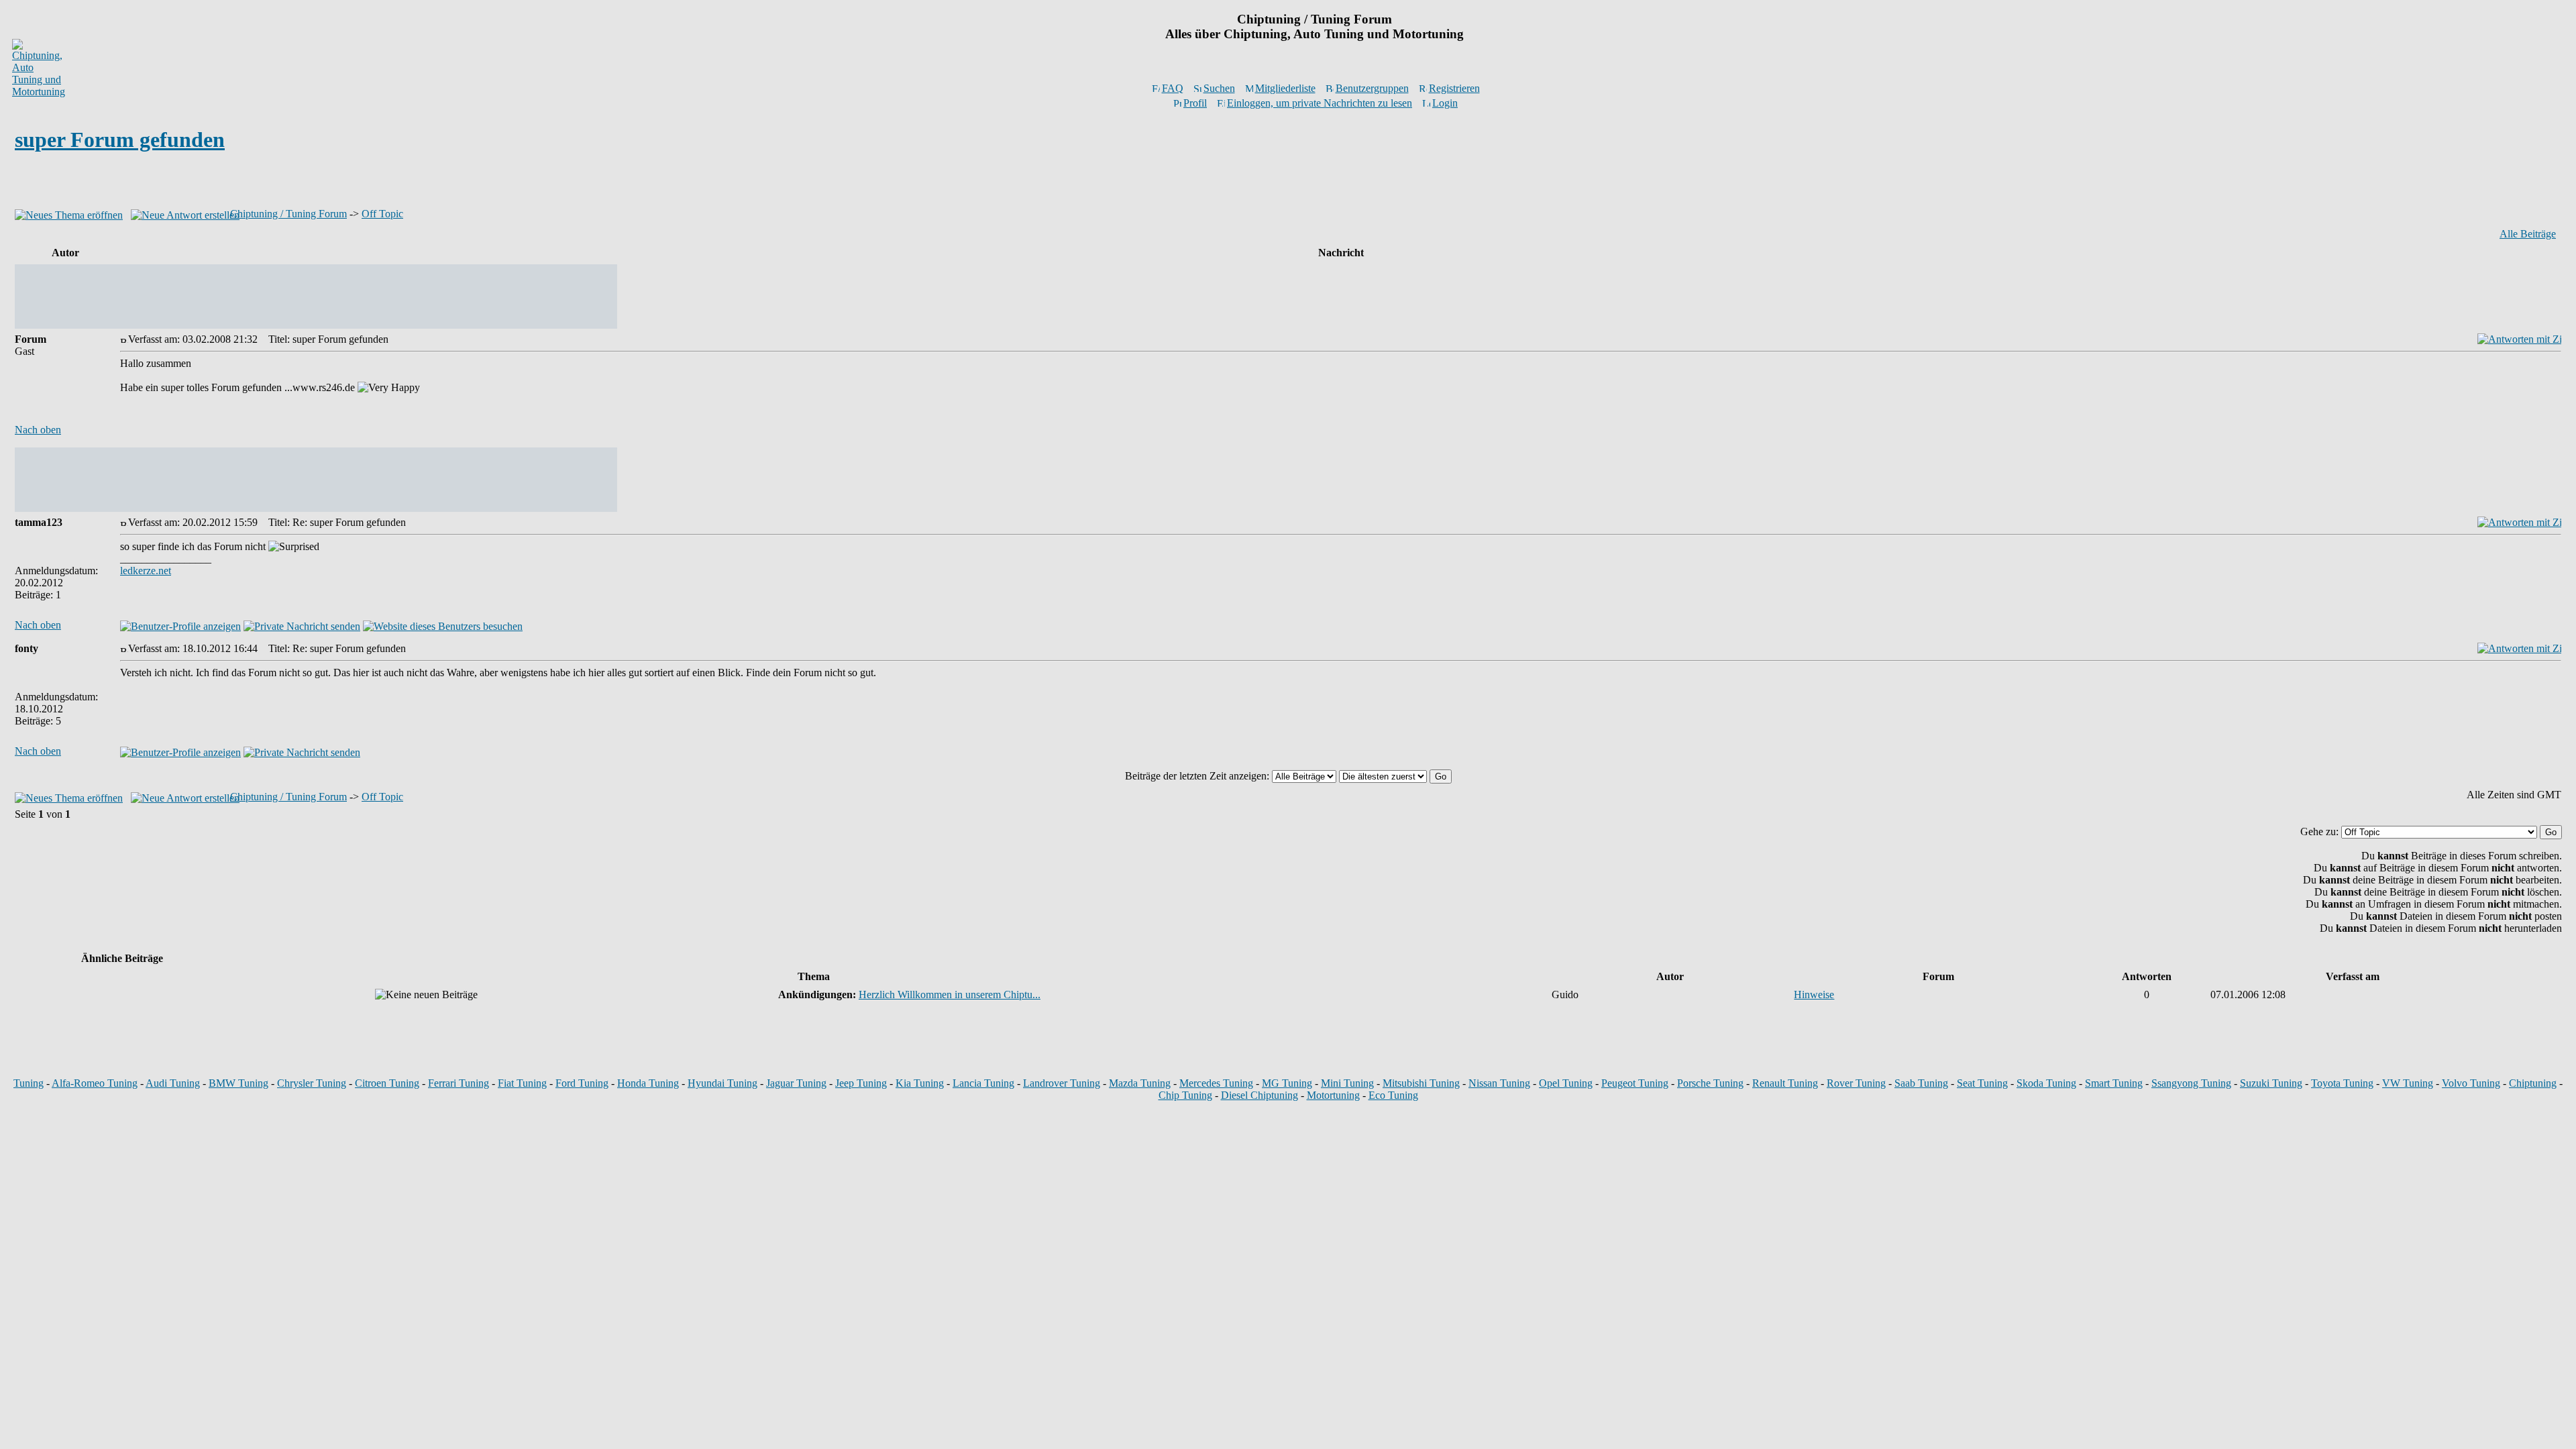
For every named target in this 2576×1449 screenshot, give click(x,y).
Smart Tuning (2114, 1083)
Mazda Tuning (1140, 1083)
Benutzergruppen (1372, 88)
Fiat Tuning (522, 1083)
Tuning (29, 1083)
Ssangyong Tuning (2191, 1083)
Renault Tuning (1785, 1083)
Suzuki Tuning (2271, 1083)
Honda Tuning (648, 1083)
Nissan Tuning (1499, 1083)
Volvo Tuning (2471, 1083)
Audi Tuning (173, 1083)
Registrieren (1454, 88)
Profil (1195, 103)
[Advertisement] (1288, 183)
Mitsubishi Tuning (1421, 1083)
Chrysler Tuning (312, 1083)
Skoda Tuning (2046, 1083)
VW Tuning (2408, 1083)
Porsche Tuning (1710, 1083)
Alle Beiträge (2528, 234)
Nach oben (38, 430)
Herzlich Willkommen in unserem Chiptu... (950, 995)
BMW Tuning (238, 1083)
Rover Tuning (1856, 1083)
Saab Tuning (1921, 1083)
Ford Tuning (582, 1083)
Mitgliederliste (1285, 88)
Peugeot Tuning (1635, 1083)
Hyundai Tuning (722, 1083)
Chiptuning (2533, 1083)
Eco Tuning (1393, 1095)
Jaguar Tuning (796, 1083)
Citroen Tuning (387, 1083)
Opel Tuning (1566, 1083)
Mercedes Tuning (1216, 1083)
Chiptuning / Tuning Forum (288, 214)
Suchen (1219, 88)
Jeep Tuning (861, 1083)
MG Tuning (1287, 1083)
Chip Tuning (1185, 1095)
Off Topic (382, 214)
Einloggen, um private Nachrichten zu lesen (1320, 103)
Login (1445, 103)
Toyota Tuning (2342, 1083)
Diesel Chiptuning (1259, 1095)
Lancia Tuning (983, 1083)
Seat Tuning (1982, 1083)
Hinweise (1814, 995)
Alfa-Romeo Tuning (95, 1083)
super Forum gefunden (120, 140)
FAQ (1173, 88)
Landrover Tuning (1062, 1083)
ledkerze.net (146, 571)
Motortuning (1333, 1095)
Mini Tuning (1347, 1083)
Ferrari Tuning (459, 1083)
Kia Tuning (920, 1083)
